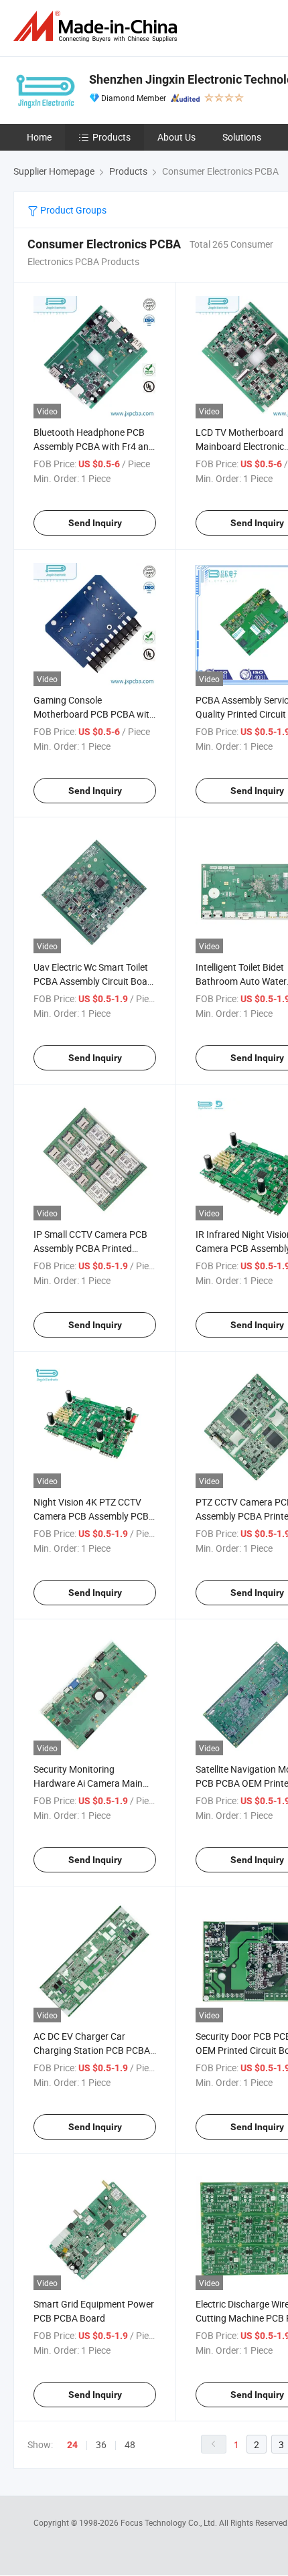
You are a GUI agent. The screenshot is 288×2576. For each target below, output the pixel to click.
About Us (176, 137)
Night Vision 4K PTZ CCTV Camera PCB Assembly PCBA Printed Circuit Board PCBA (94, 1516)
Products (112, 137)
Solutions (242, 137)
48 (130, 2444)
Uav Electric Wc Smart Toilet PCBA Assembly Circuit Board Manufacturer (95, 981)
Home (39, 137)
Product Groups (72, 210)
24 (72, 2445)
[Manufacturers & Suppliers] (98, 26)
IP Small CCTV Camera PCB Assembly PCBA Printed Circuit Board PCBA (90, 1248)
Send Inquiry (95, 523)
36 (101, 2444)
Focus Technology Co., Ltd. (170, 2522)
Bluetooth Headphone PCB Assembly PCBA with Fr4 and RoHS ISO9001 (94, 446)
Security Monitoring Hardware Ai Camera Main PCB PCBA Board (88, 1783)
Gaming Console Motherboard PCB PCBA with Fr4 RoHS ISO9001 (94, 714)
